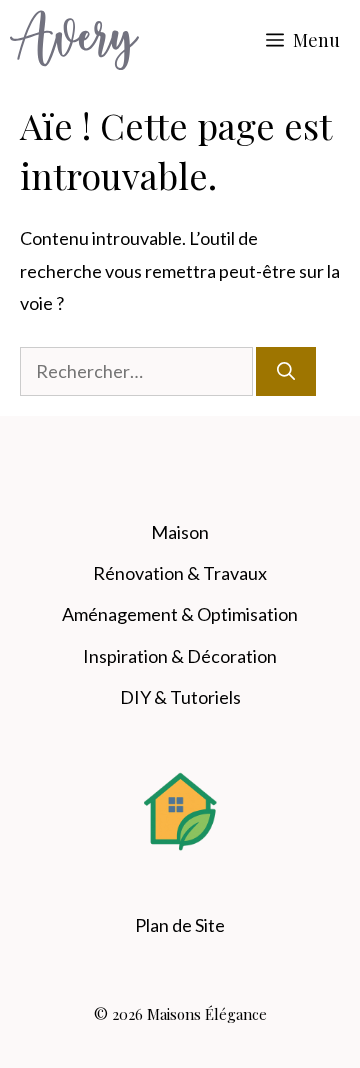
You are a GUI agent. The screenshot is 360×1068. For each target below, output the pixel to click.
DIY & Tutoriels (180, 697)
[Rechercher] (286, 371)
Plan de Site (180, 925)
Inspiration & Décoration (180, 656)
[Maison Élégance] (74, 40)
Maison (180, 532)
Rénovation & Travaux (180, 573)
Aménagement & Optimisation (180, 614)
